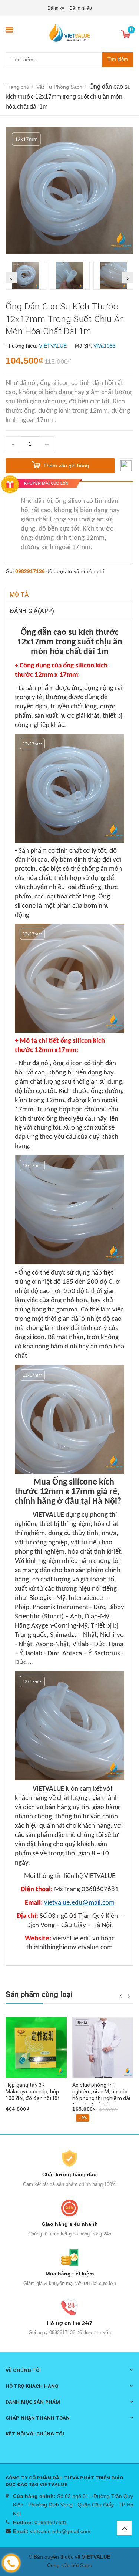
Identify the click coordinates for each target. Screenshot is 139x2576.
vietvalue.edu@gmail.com (60, 2531)
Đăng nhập (81, 8)
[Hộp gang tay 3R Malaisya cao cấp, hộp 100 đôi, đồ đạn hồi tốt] (36, 2047)
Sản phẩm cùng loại (39, 1994)
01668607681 (51, 2522)
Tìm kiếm (118, 59)
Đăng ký (56, 8)
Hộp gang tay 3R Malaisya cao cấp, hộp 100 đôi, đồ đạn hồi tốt (33, 2092)
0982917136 (30, 571)
